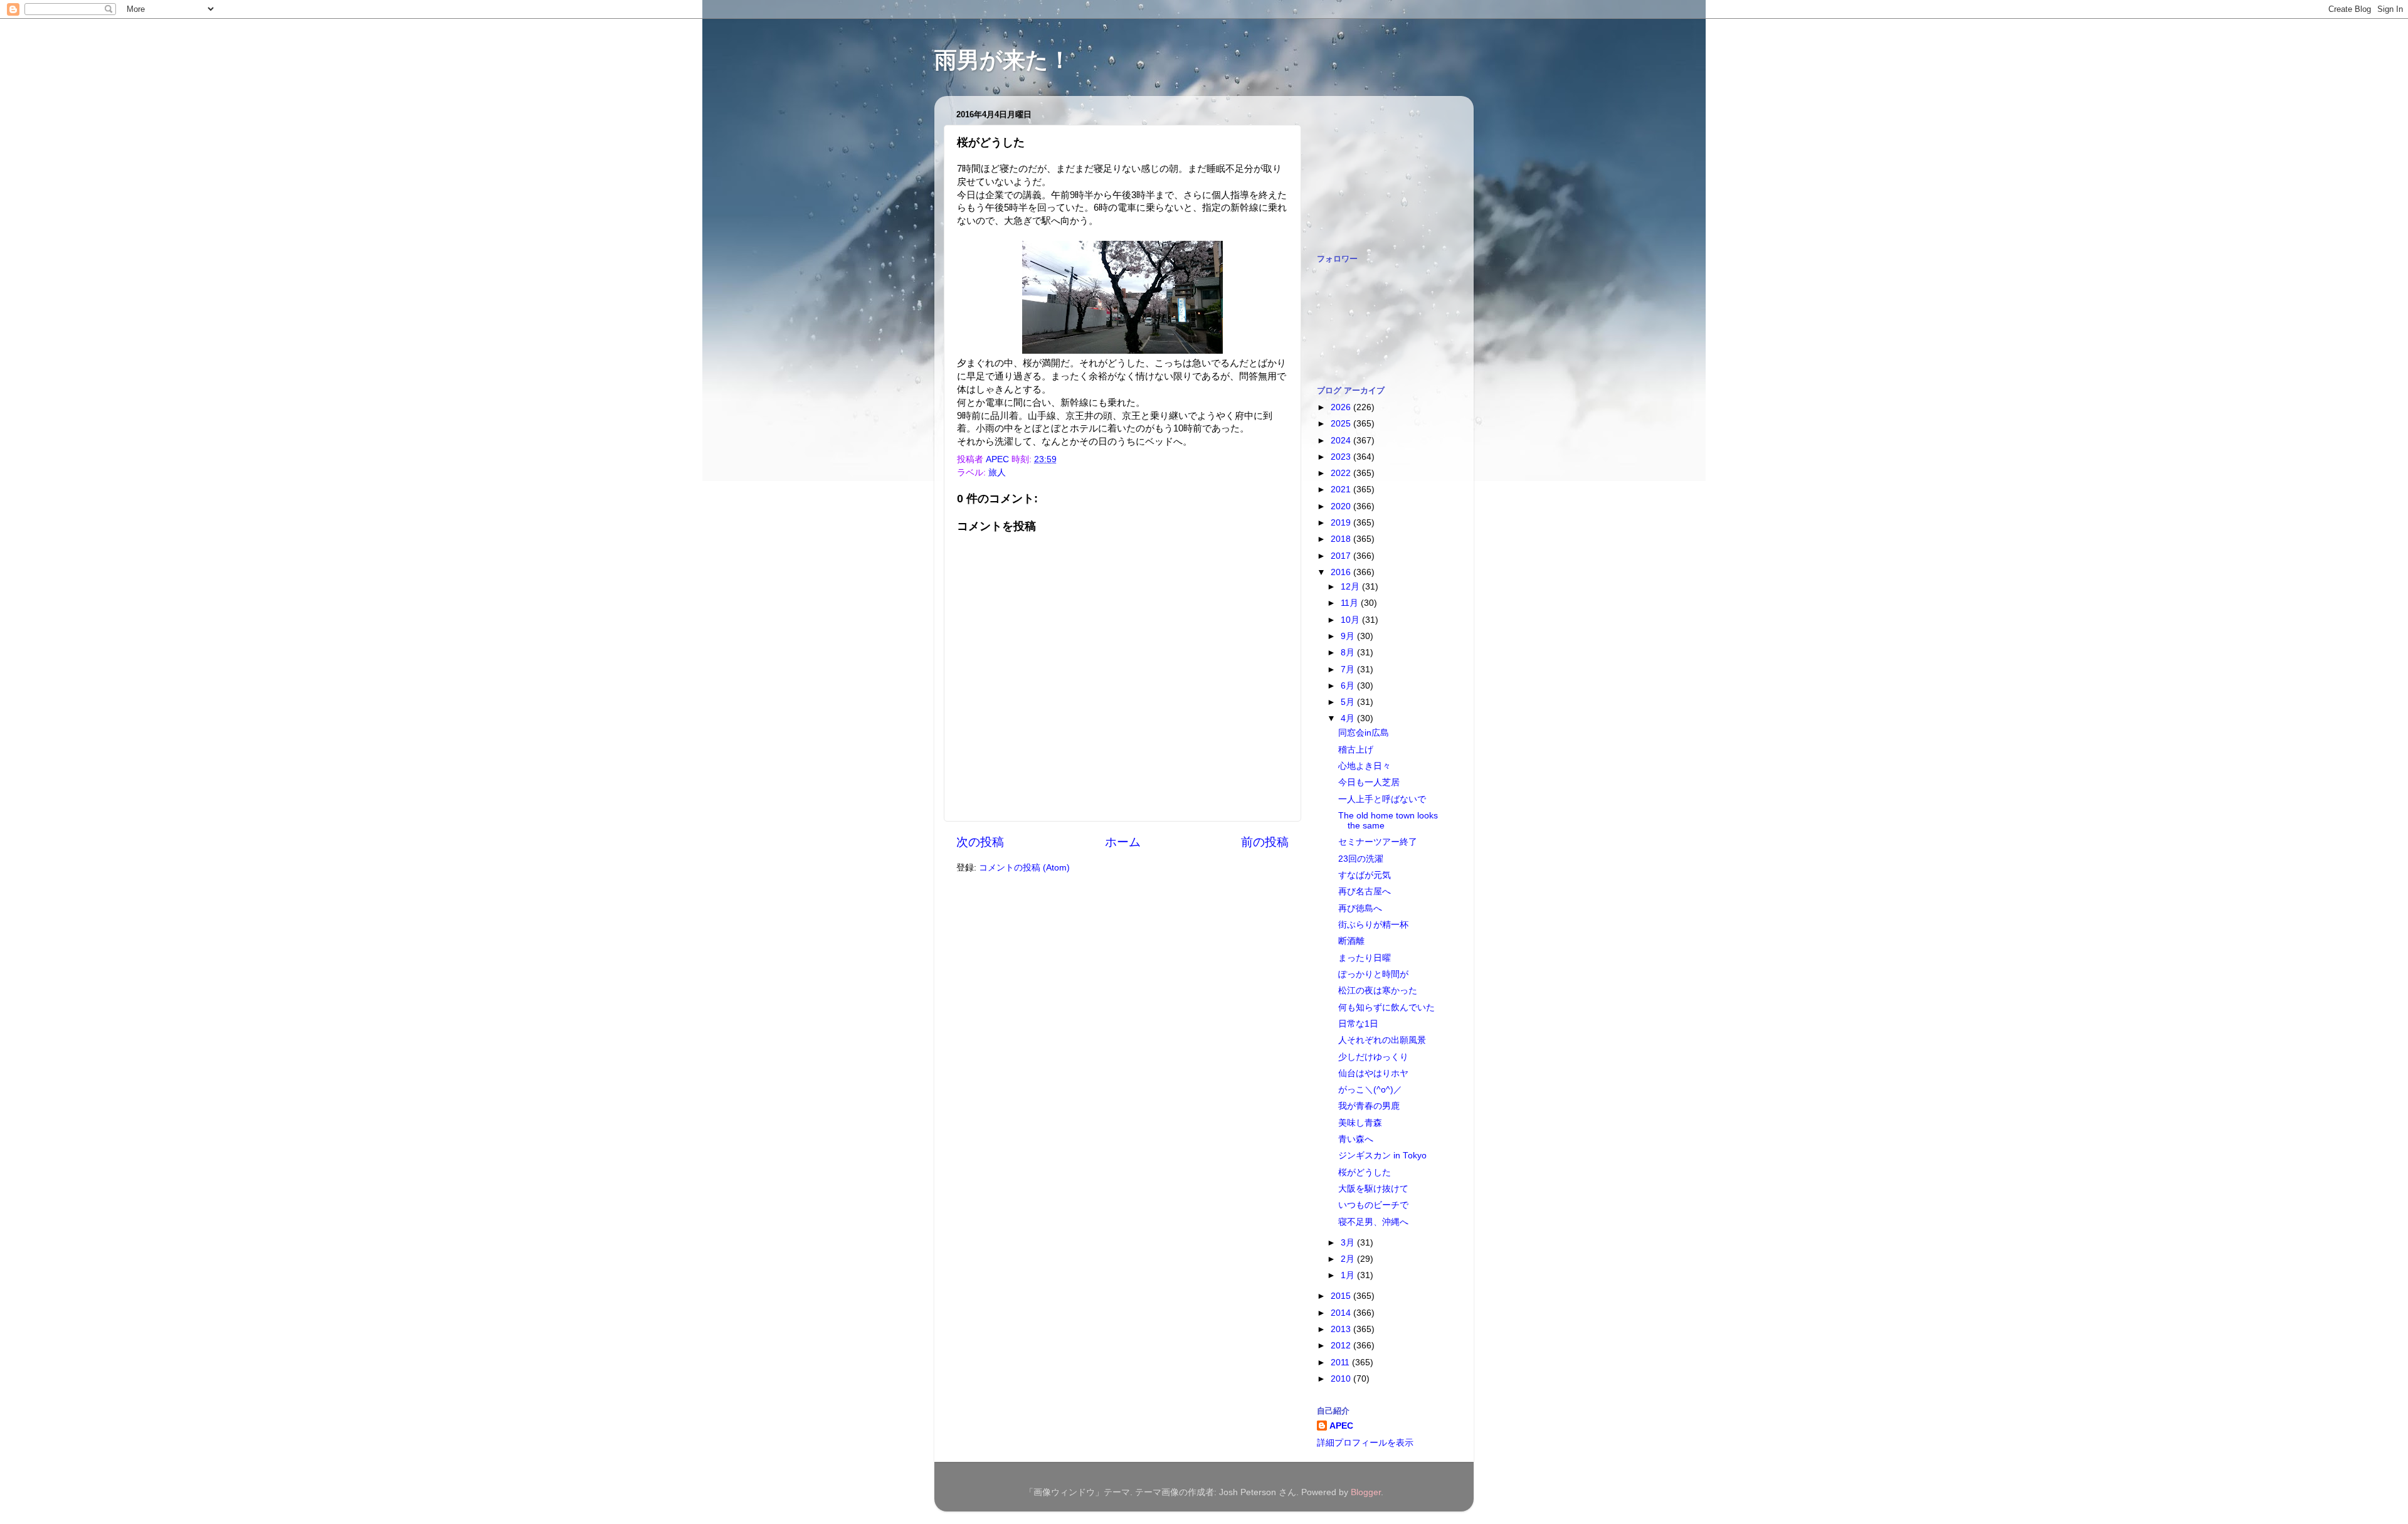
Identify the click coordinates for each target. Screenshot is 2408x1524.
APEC (1341, 1426)
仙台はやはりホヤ (1373, 1073)
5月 (1349, 702)
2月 (1349, 1259)
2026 (1342, 407)
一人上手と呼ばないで (1382, 799)
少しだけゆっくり (1373, 1057)
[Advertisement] (1380, 168)
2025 (1342, 424)
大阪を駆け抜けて (1373, 1189)
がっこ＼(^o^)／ (1370, 1090)
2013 (1342, 1329)
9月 (1349, 636)
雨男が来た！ (1003, 60)
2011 (1341, 1363)
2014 (1342, 1313)
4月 (1349, 718)
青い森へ (1356, 1139)
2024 (1342, 441)
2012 (1342, 1346)
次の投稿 (980, 842)
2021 (1342, 489)
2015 (1342, 1296)
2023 (1342, 457)
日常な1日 (1358, 1024)
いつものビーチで (1373, 1205)
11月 (1351, 603)
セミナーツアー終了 (1378, 842)
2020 (1342, 506)
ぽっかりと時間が (1373, 974)
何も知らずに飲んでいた (1386, 1008)
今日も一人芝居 (1369, 782)
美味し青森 (1360, 1123)
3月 (1349, 1243)
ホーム (1123, 842)
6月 (1349, 686)
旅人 (997, 473)
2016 (1342, 572)
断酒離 (1351, 941)
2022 (1342, 473)
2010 (1342, 1379)
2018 (1342, 539)
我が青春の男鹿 (1369, 1106)
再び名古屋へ (1365, 892)
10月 (1351, 620)
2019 (1342, 523)
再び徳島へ (1360, 908)
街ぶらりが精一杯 (1373, 925)
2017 (1342, 556)
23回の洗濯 (1361, 859)
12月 (1351, 587)
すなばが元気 (1365, 875)
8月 (1349, 653)
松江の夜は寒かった (1378, 991)
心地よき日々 (1365, 766)
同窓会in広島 (1364, 733)
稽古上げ (1356, 750)
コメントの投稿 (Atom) (1024, 868)
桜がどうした (1365, 1172)
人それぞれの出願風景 (1382, 1040)
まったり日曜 (1365, 958)
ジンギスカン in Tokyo (1382, 1156)
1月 (1349, 1275)
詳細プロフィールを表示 (1365, 1443)
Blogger (1366, 1492)
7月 (1349, 669)
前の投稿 (1265, 842)
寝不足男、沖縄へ (1373, 1222)
